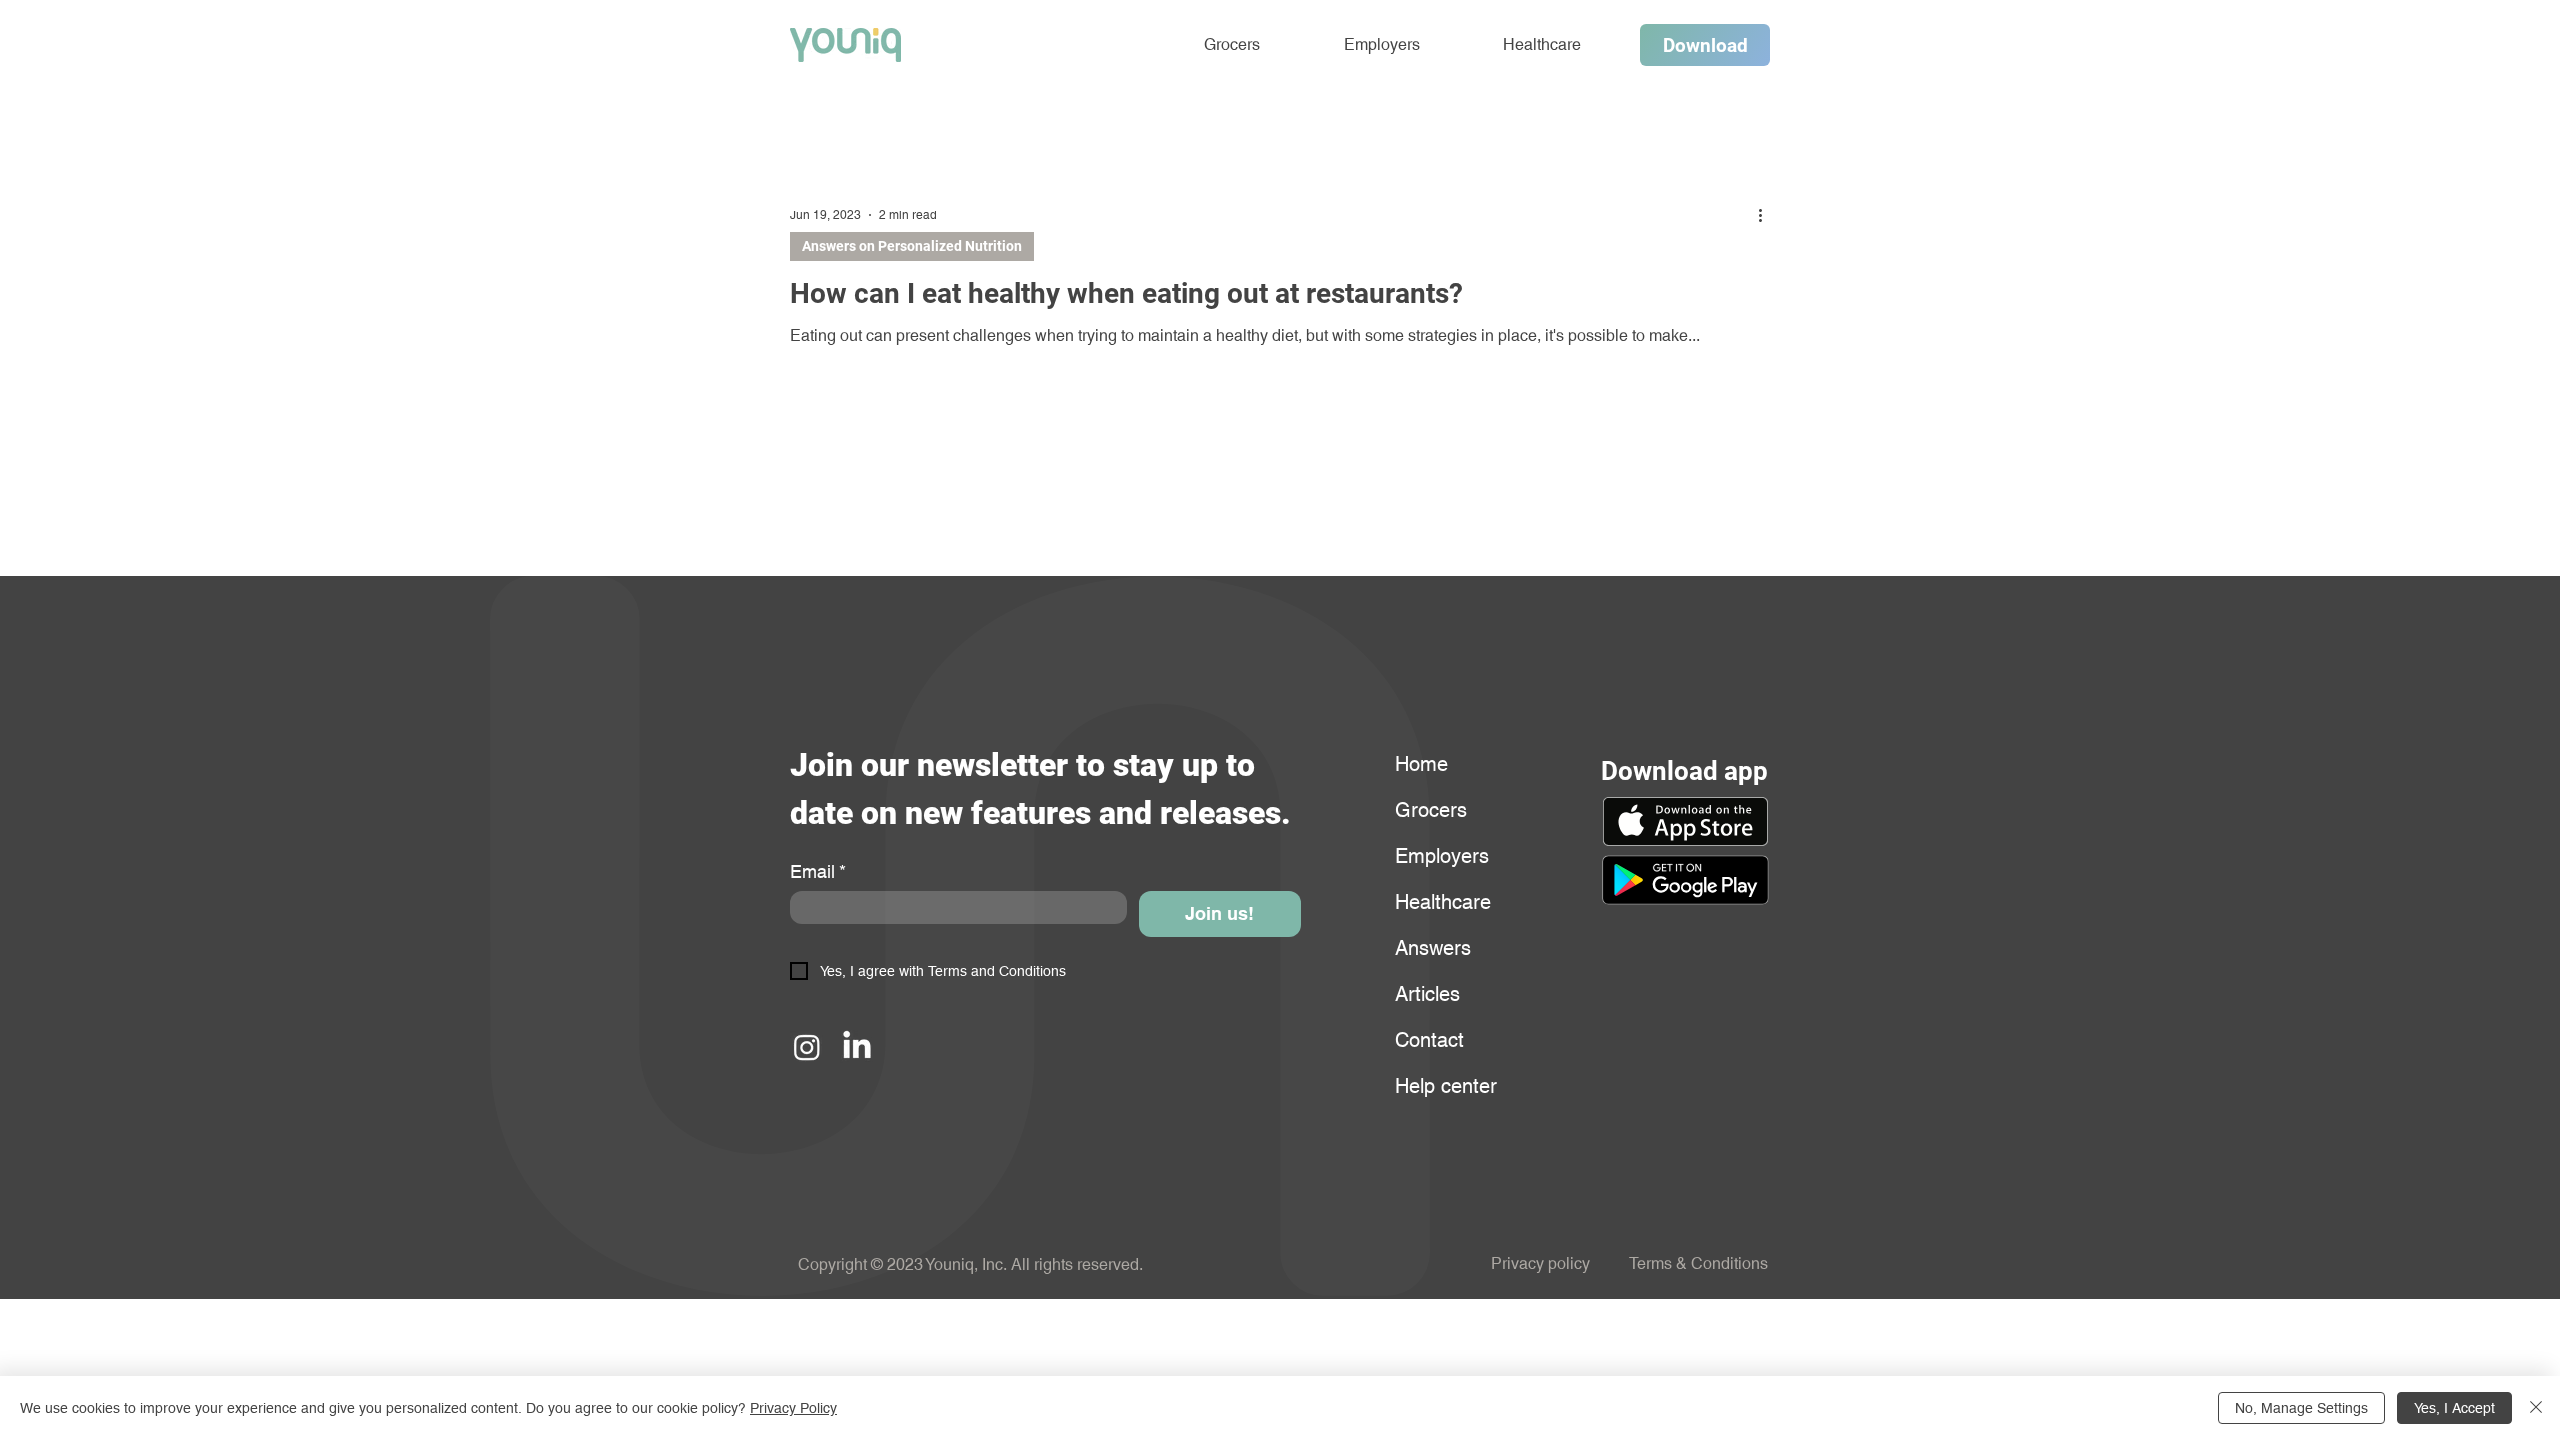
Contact (1429, 1040)
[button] (1685, 880)
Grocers (1431, 810)
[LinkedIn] (857, 1047)
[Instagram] (807, 1047)
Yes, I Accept (2454, 1408)
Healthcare (1443, 902)
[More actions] (1767, 215)
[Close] (2536, 1408)
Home (1421, 764)
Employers (1442, 856)
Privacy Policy (793, 1408)
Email (818, 871)
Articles (1427, 994)
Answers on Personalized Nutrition (912, 246)
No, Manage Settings (2301, 1408)
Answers (1433, 948)
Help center (1443, 1086)
